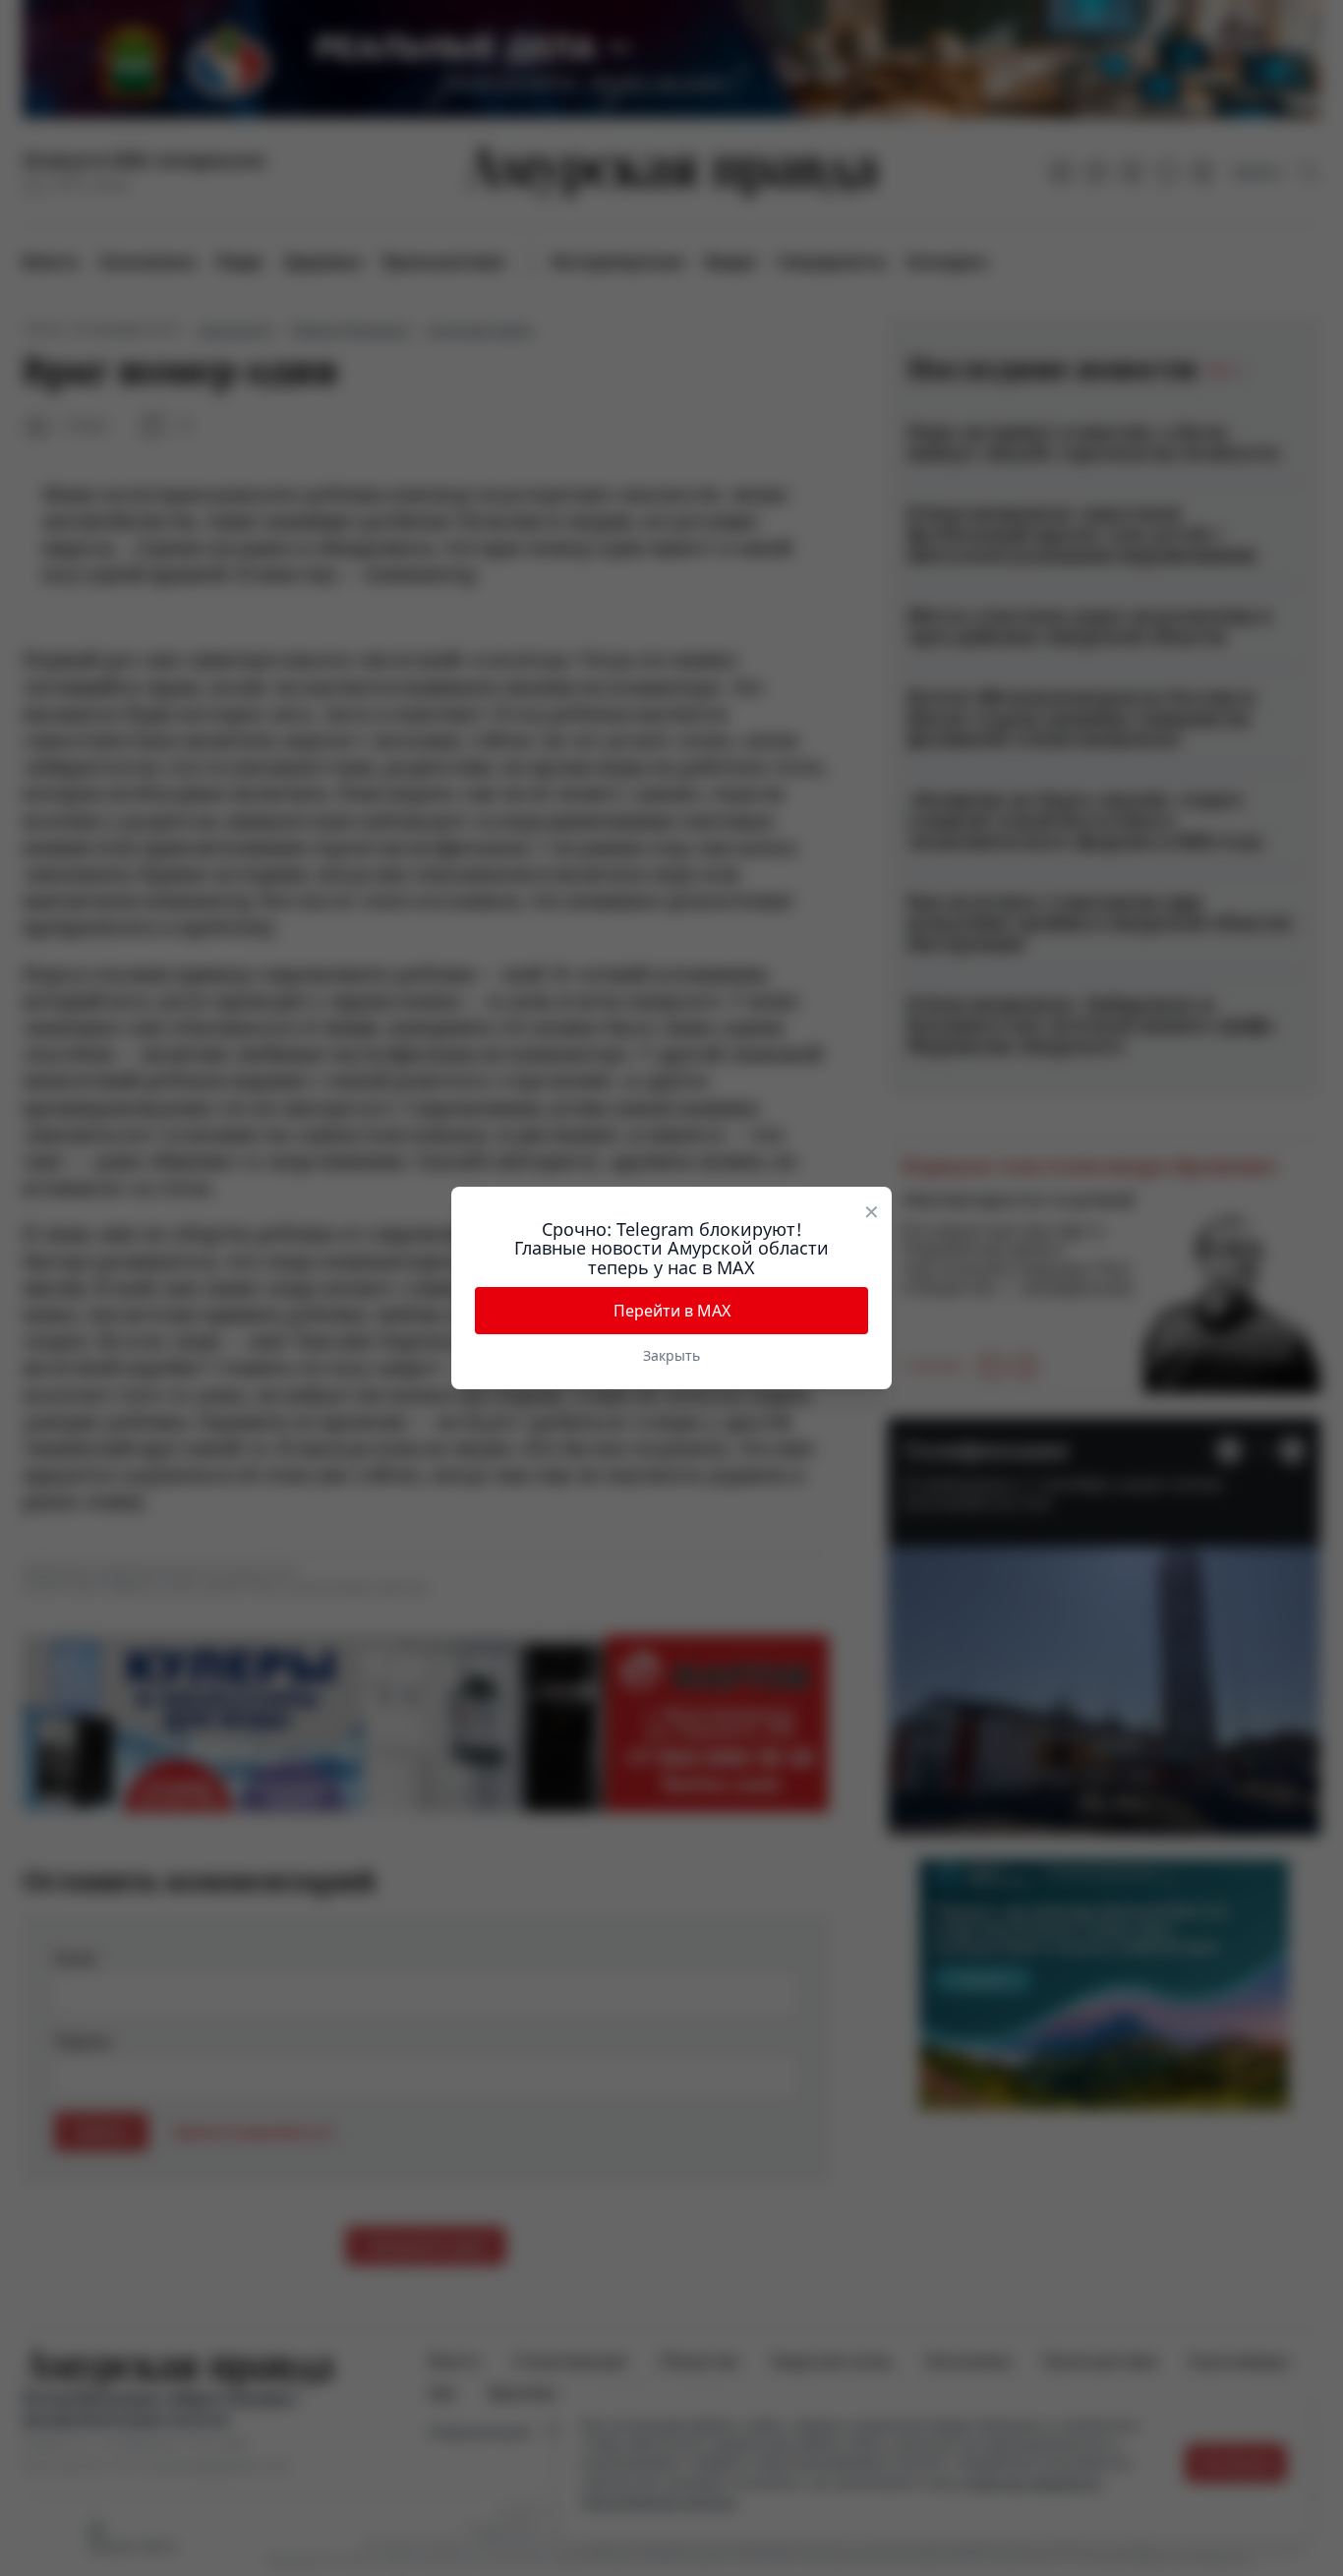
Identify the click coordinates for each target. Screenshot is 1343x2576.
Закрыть (671, 1355)
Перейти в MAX (672, 1311)
